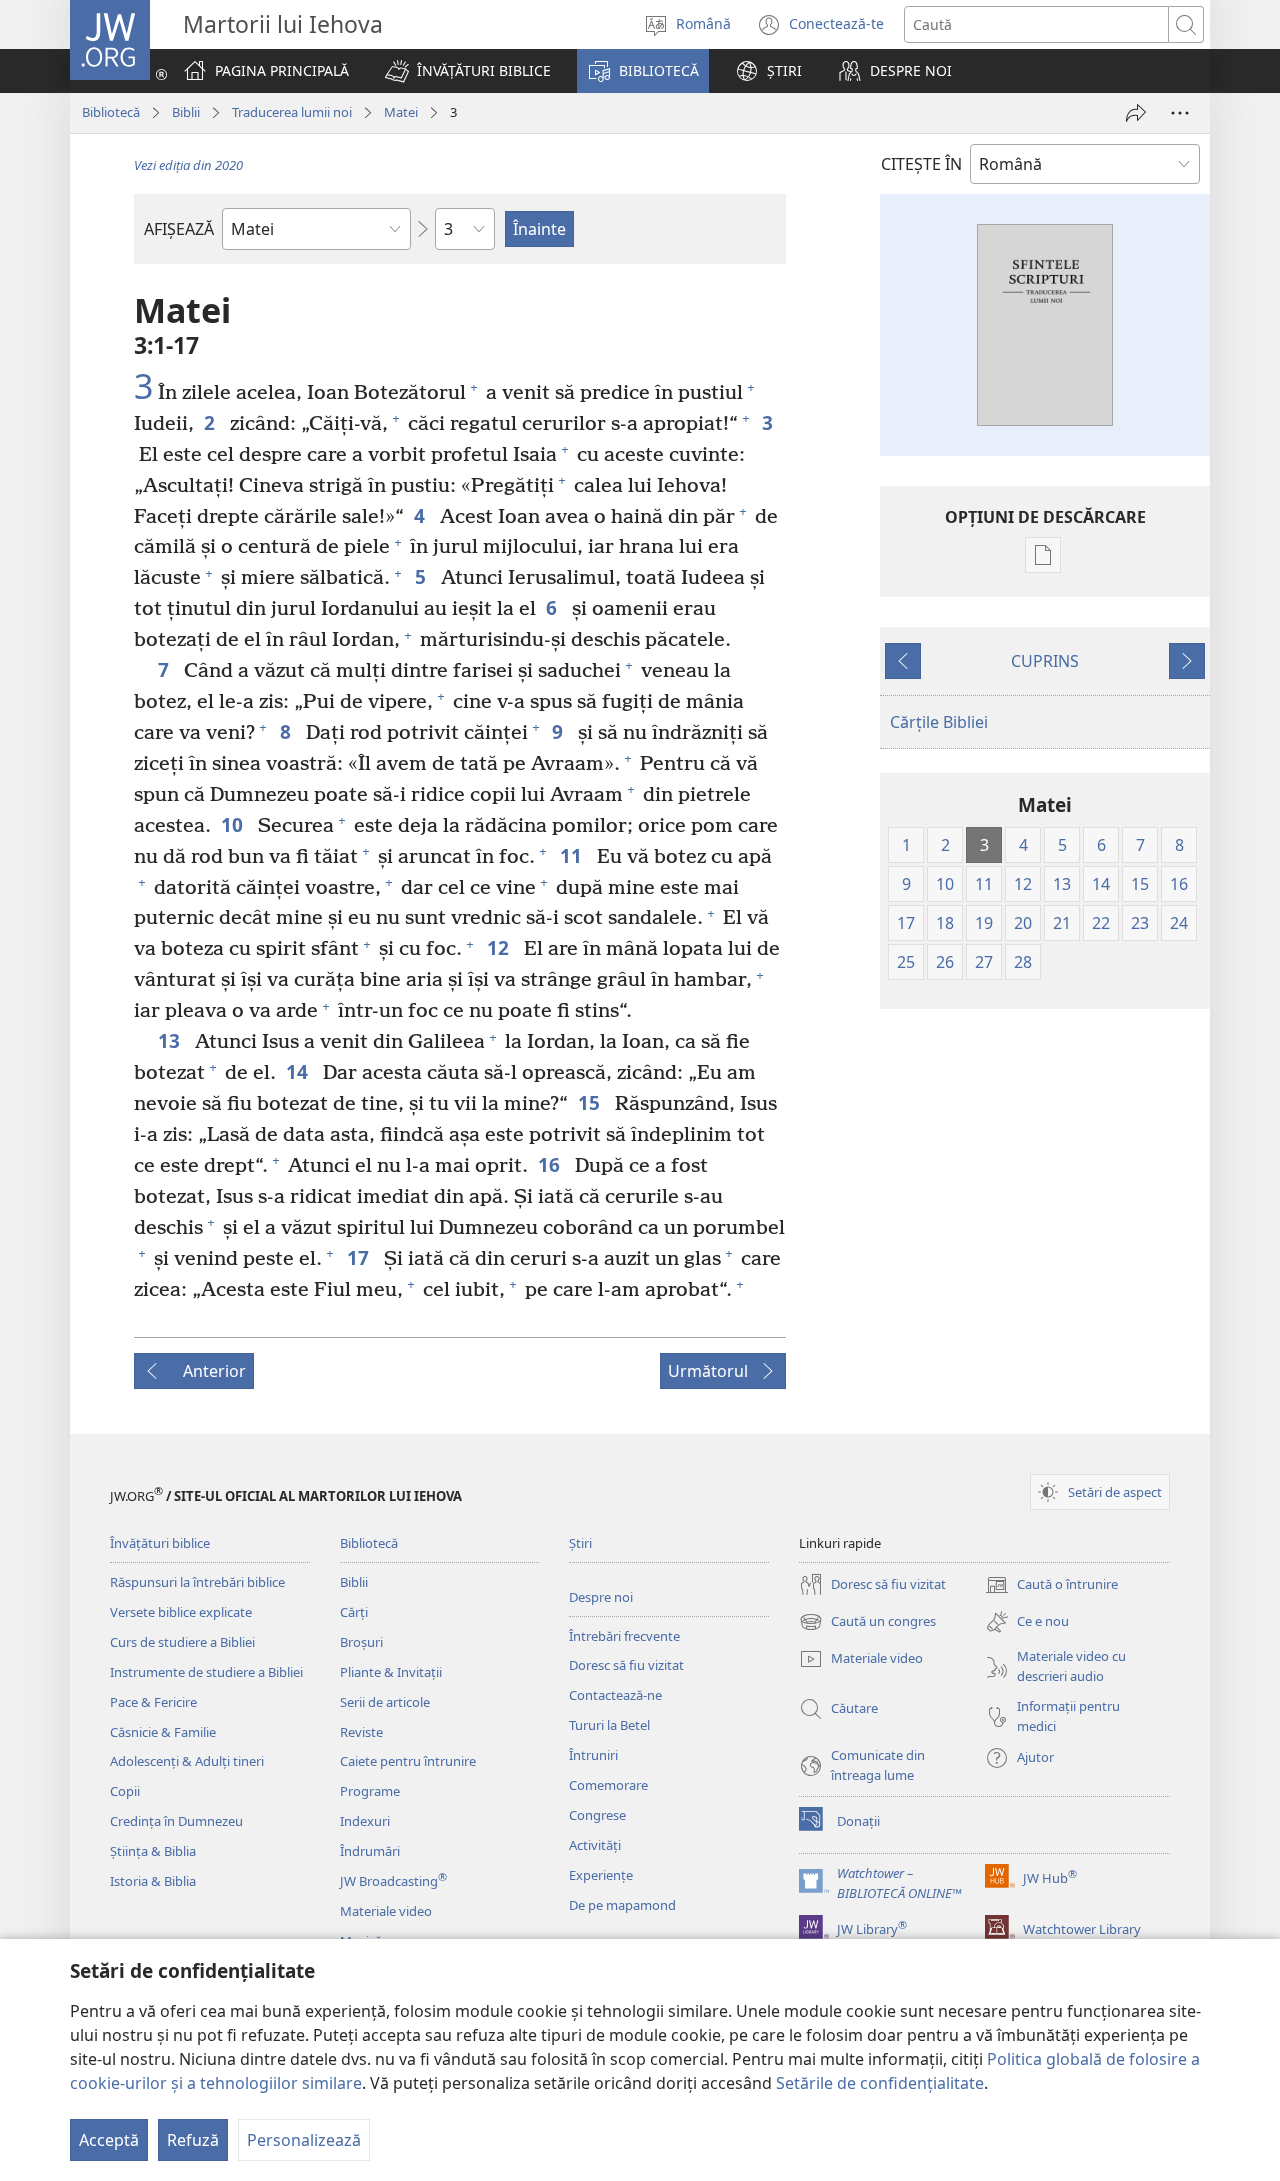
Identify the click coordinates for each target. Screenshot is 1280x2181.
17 (360, 1257)
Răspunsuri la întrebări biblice (197, 1582)
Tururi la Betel (609, 1725)
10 (234, 824)
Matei (401, 112)
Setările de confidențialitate (880, 2083)
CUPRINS (1045, 661)
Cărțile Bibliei (939, 722)
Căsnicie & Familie (163, 1732)
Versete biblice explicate (181, 1612)
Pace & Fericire (153, 1702)
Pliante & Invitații (391, 1672)
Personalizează (304, 2140)
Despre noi (601, 1597)
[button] (468, 71)
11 (573, 855)
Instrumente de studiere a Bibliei (206, 1672)
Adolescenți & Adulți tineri (187, 1761)
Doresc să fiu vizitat (626, 1665)
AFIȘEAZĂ (179, 229)
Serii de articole (385, 1702)
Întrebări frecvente (624, 1636)
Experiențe (601, 1875)
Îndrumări (370, 1851)
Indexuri (365, 1821)
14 (299, 1071)
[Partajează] (1136, 113)
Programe (370, 1791)
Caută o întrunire (1051, 1586)
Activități (595, 1845)
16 (551, 1164)
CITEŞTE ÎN (921, 164)
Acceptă (109, 2140)
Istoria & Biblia (153, 1881)
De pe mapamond (622, 1905)
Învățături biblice (160, 1543)
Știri (580, 1543)
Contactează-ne (615, 1695)
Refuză (193, 2140)
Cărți (354, 1612)
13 (171, 1040)
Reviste (361, 1732)
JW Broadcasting (393, 1881)
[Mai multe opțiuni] (1180, 113)
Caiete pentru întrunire (408, 1761)
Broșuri (361, 1642)
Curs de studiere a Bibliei (182, 1642)
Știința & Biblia (153, 1851)
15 (591, 1102)
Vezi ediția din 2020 (188, 165)
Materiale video (386, 1911)
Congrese (597, 1815)
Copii (125, 1791)
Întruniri (593, 1755)
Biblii (186, 112)
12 (500, 947)
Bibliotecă (111, 112)
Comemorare (608, 1785)
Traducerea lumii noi (292, 112)
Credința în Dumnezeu (176, 1821)
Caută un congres (867, 1623)
